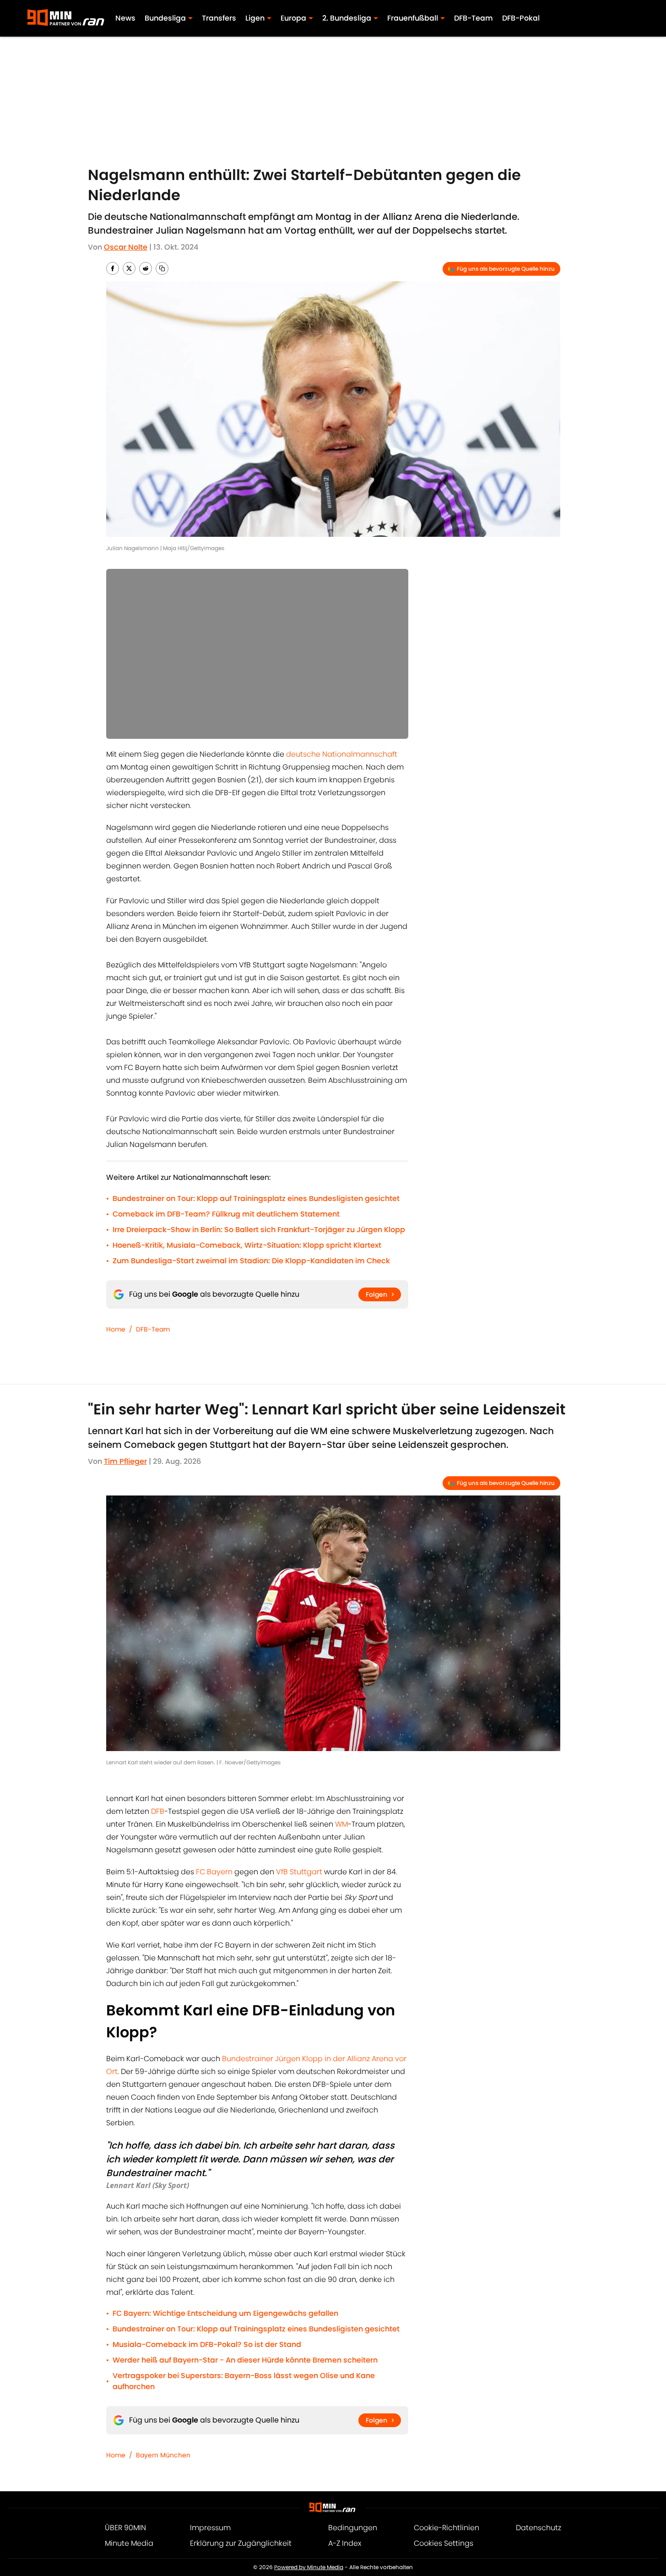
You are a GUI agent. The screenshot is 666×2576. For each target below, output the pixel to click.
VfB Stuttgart (299, 1872)
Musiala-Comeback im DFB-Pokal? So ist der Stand (207, 2344)
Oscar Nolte (126, 247)
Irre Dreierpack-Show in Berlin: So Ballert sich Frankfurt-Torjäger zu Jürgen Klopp (259, 1230)
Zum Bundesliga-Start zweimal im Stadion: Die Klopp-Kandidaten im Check (251, 1261)
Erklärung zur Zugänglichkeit (241, 2543)
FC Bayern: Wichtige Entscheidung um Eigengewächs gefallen (225, 2313)
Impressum (210, 2528)
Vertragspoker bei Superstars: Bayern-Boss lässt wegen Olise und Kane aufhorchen (244, 2381)
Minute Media (129, 2543)
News (125, 18)
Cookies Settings (444, 2543)
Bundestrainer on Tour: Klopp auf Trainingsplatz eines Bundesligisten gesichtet (256, 1198)
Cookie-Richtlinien (447, 2528)
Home (116, 1329)
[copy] (162, 268)
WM (341, 1824)
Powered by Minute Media (309, 2567)
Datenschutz (539, 2528)
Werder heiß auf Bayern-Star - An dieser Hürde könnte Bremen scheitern (245, 2360)
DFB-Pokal (521, 18)
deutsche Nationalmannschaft (342, 754)
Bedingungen (353, 2528)
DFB (158, 1811)
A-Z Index (345, 2543)
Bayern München (163, 2455)
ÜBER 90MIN (125, 2528)
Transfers (219, 18)
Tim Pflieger (125, 1461)
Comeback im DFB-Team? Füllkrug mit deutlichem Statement (226, 1214)
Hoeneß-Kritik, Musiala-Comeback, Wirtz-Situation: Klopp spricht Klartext (247, 1245)
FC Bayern (214, 1872)
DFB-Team (474, 18)
